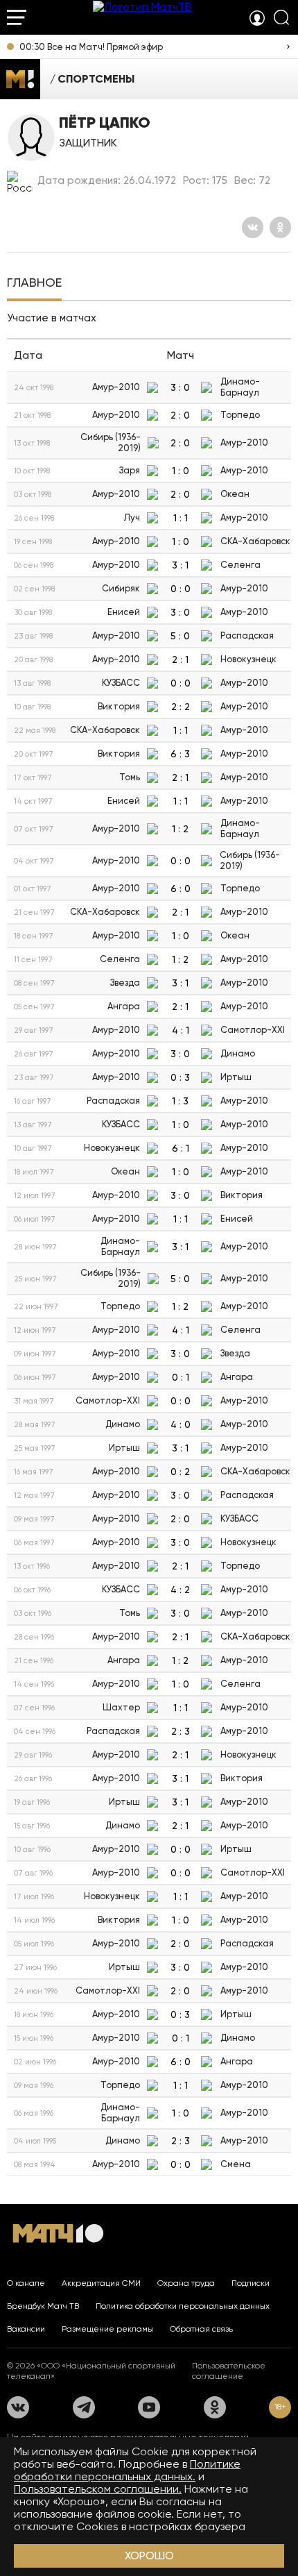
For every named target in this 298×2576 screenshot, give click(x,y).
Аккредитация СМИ (101, 2283)
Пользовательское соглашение (229, 2371)
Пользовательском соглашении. (98, 2489)
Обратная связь (201, 2329)
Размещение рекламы (107, 2329)
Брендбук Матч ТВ (43, 2306)
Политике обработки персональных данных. (127, 2470)
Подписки (251, 2283)
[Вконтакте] (253, 227)
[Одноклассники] (280, 227)
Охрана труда (186, 2283)
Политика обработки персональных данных (183, 2306)
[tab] (34, 284)
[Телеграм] (84, 2407)
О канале (26, 2283)
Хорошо (149, 2556)
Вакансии (26, 2329)
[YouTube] (149, 2407)
